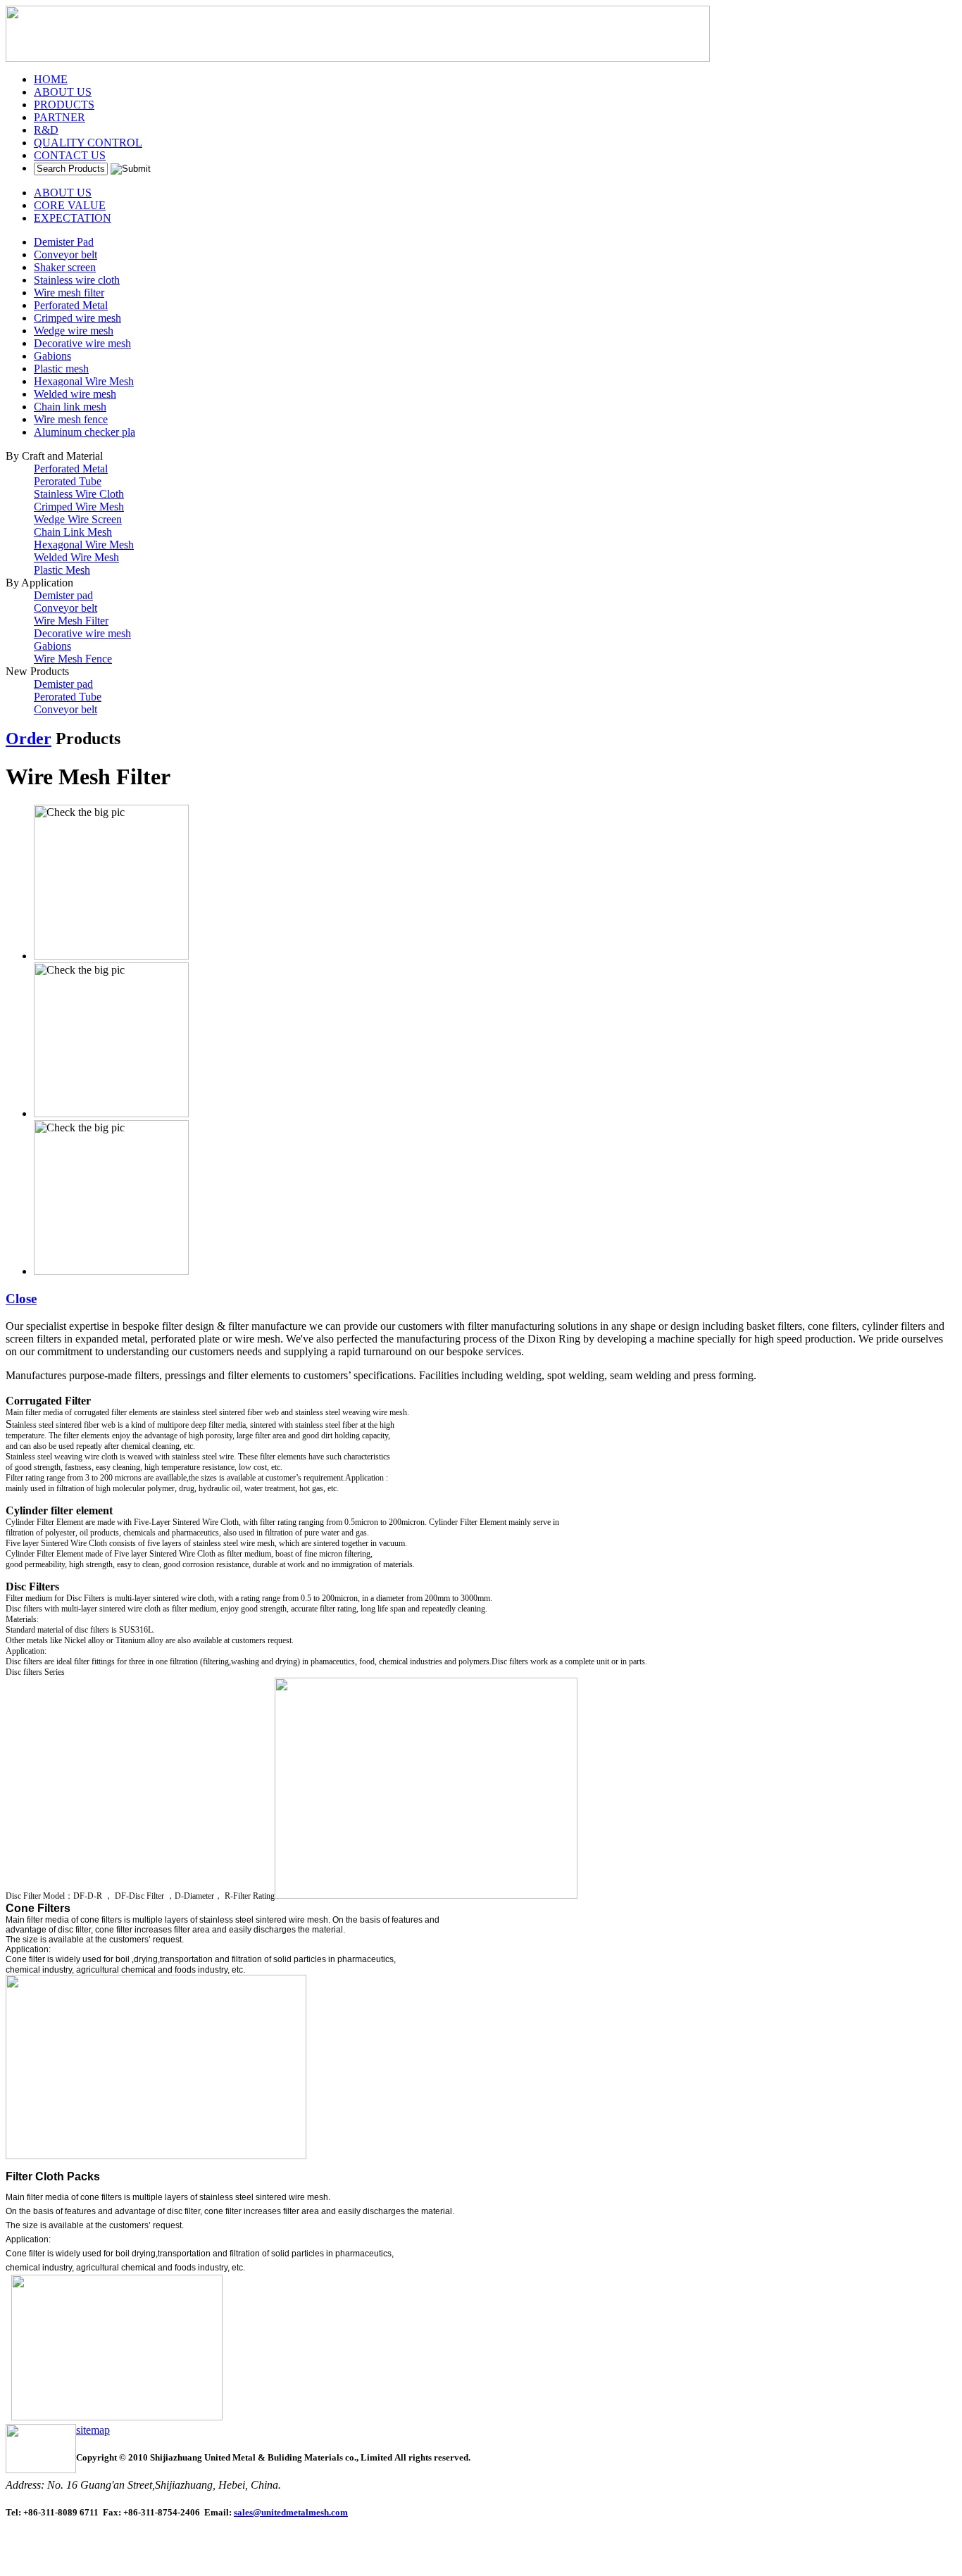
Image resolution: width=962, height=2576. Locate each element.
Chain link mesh (70, 407)
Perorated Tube (68, 481)
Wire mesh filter (69, 293)
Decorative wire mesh (82, 343)
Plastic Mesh (62, 570)
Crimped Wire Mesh (79, 507)
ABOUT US (63, 193)
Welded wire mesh (75, 394)
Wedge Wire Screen (78, 519)
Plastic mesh (61, 369)
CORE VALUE (70, 205)
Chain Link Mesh (73, 532)
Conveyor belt (65, 255)
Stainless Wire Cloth (79, 494)
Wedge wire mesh (74, 331)
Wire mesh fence (71, 419)
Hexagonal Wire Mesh (84, 381)
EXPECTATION (73, 218)
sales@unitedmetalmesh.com (291, 2512)
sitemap (93, 2430)
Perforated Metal (71, 305)
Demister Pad (64, 242)
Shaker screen (65, 267)
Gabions (52, 356)
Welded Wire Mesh (76, 557)
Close (21, 1299)
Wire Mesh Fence (73, 659)
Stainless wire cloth (77, 280)
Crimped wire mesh (77, 318)
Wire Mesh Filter (71, 621)
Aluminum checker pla (85, 432)
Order (29, 739)
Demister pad (63, 595)
